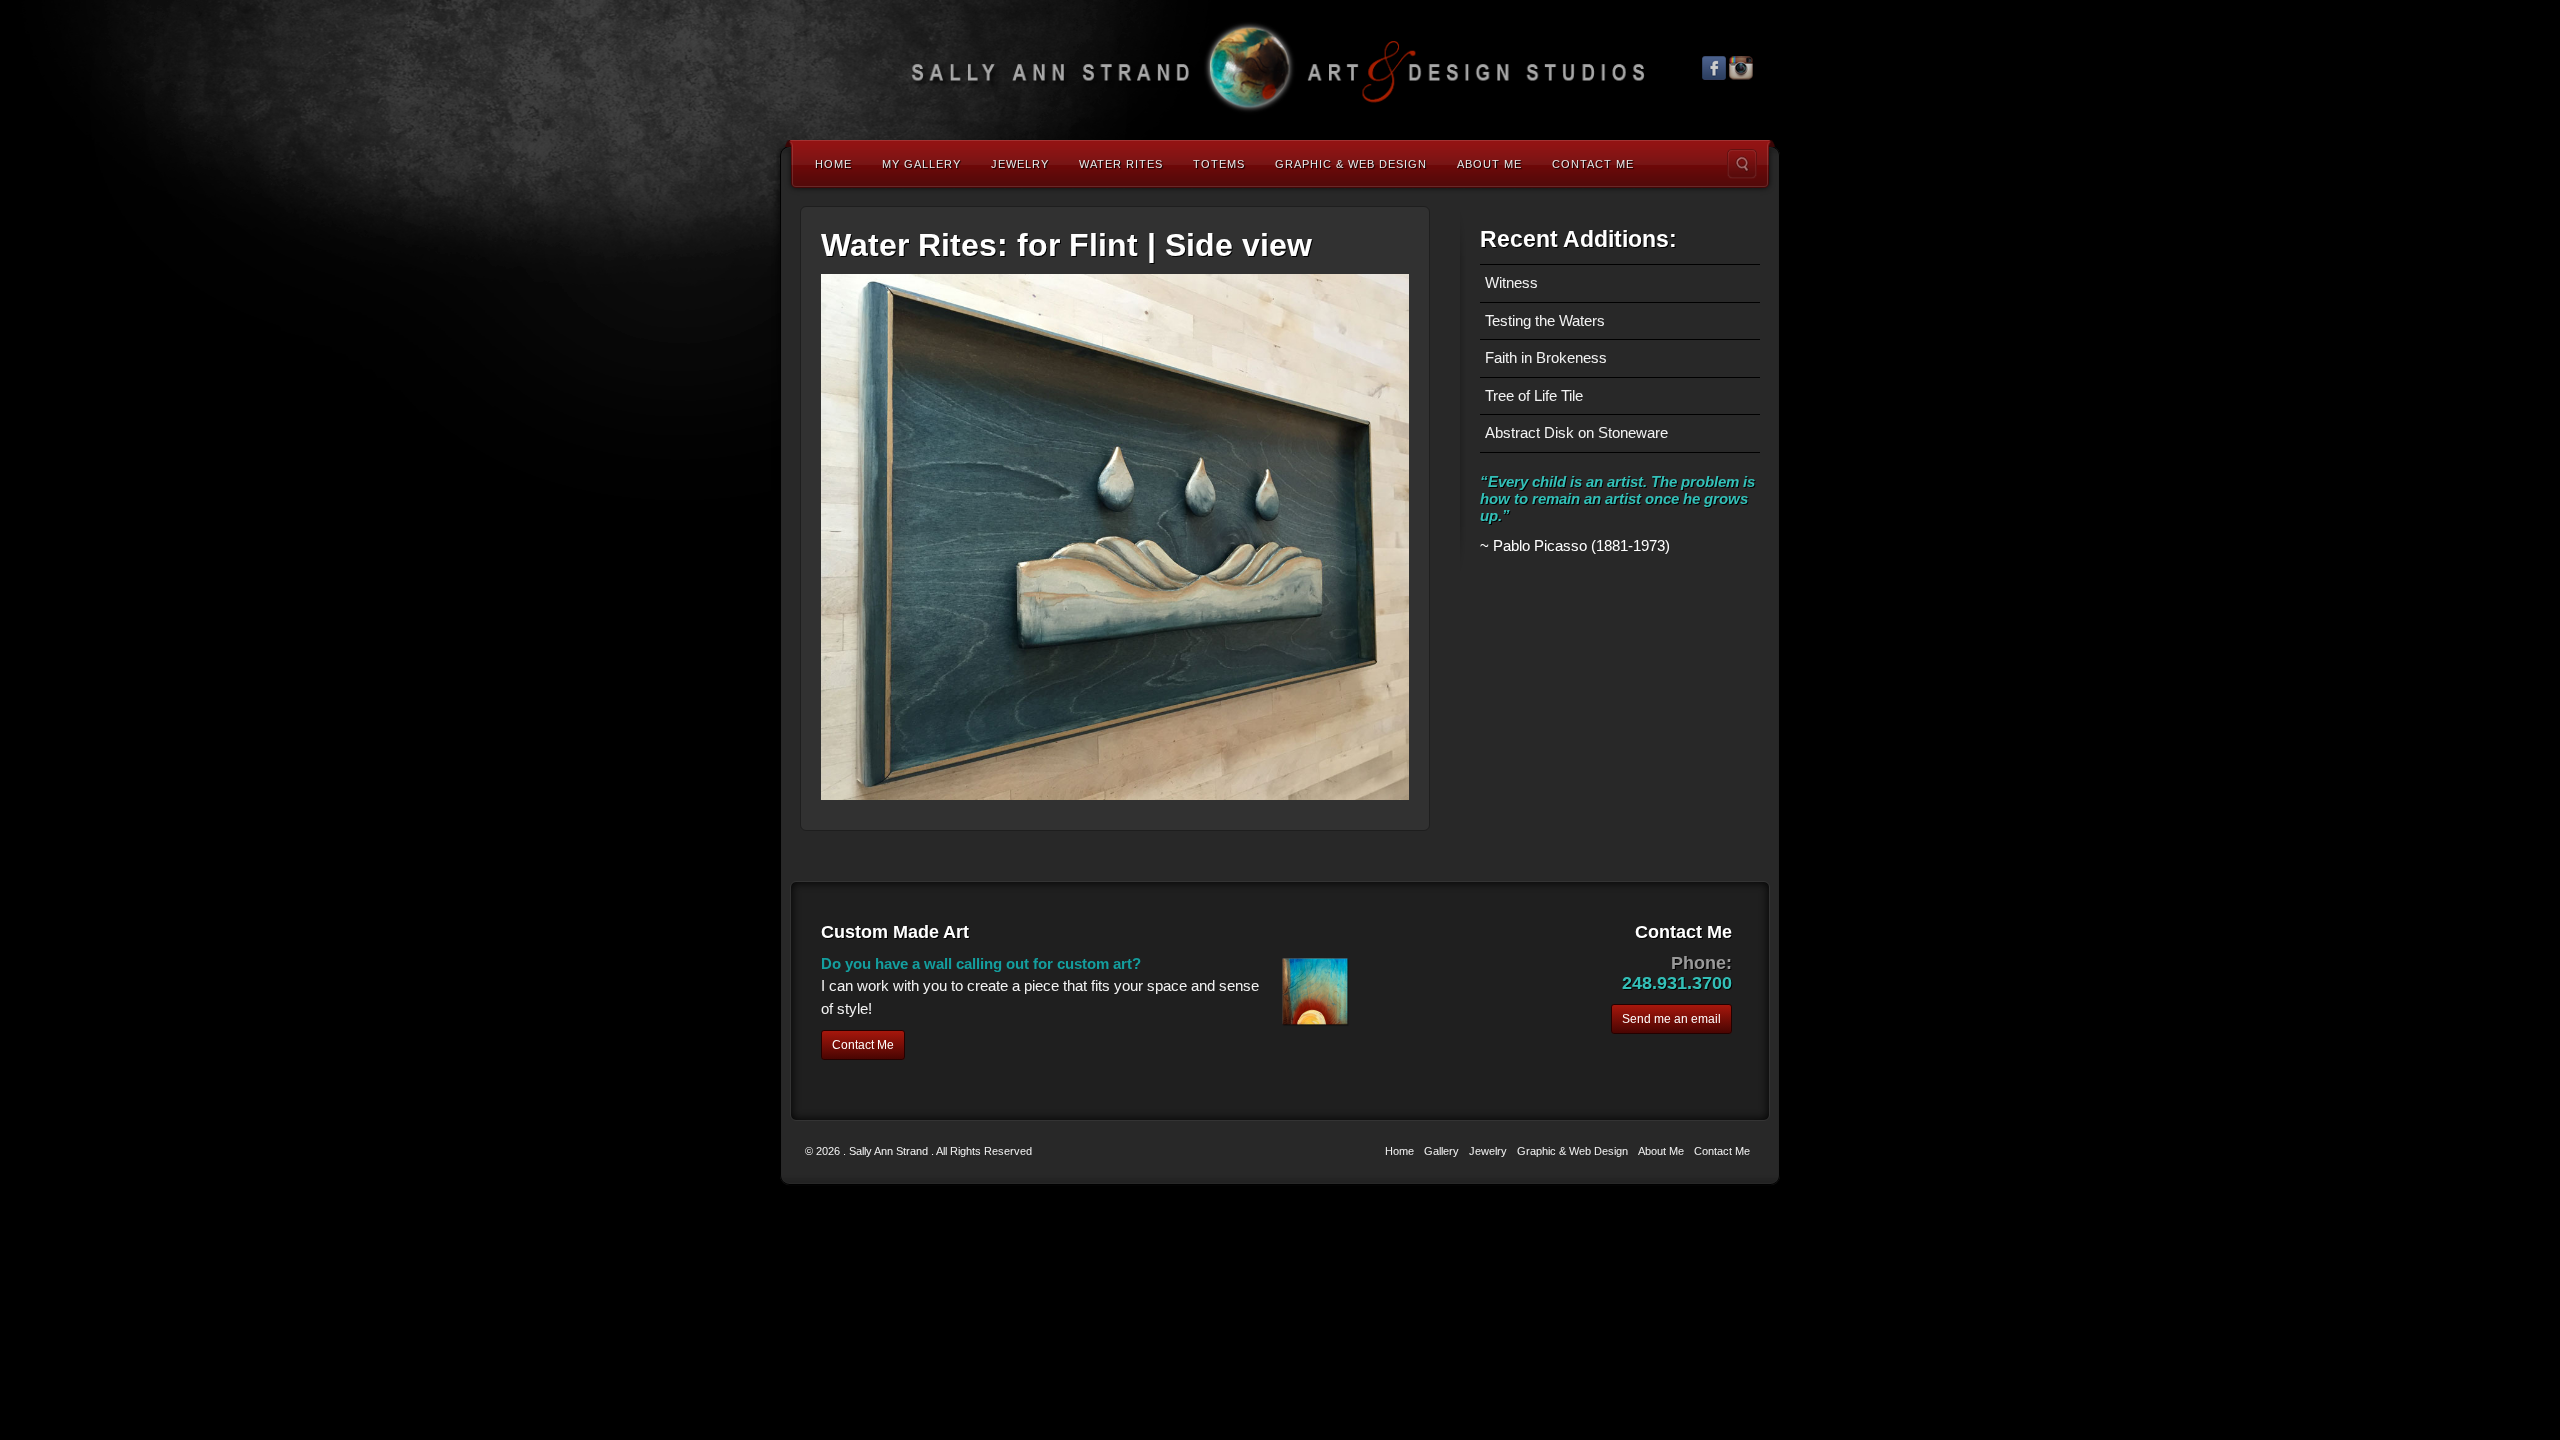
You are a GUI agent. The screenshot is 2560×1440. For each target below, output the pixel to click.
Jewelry (1020, 164)
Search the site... (1742, 164)
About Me (1489, 164)
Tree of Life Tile (1534, 395)
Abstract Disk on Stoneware (1576, 432)
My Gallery (921, 164)
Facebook (1714, 68)
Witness (1511, 282)
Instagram (1741, 68)
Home (833, 164)
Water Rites (1121, 164)
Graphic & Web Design (1351, 164)
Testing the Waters (1545, 320)
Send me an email (1671, 1019)
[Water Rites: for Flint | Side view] (1115, 535)
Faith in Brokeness (1546, 357)
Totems (1219, 164)
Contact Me (1593, 164)
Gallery (1441, 1151)
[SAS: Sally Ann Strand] (1280, 68)
